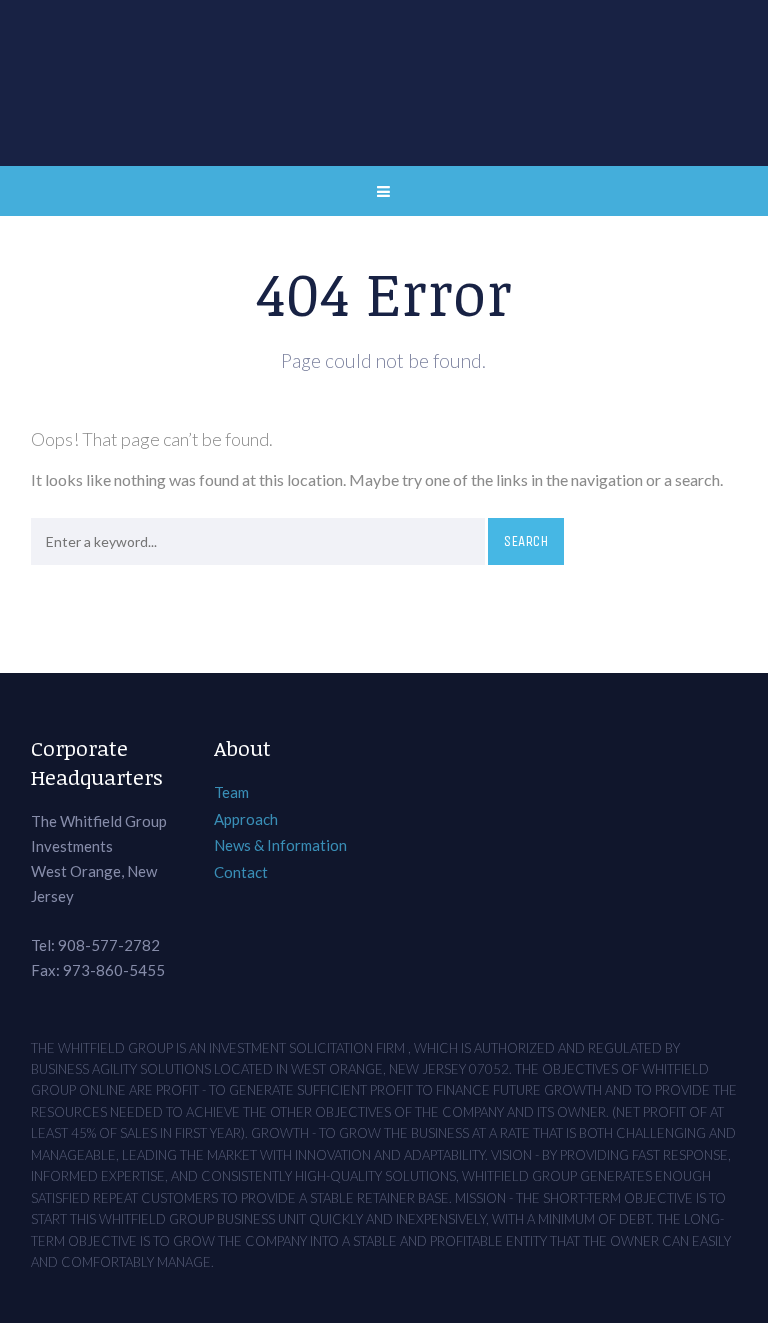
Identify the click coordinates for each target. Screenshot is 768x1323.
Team (231, 792)
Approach (246, 819)
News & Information (280, 845)
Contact (241, 872)
